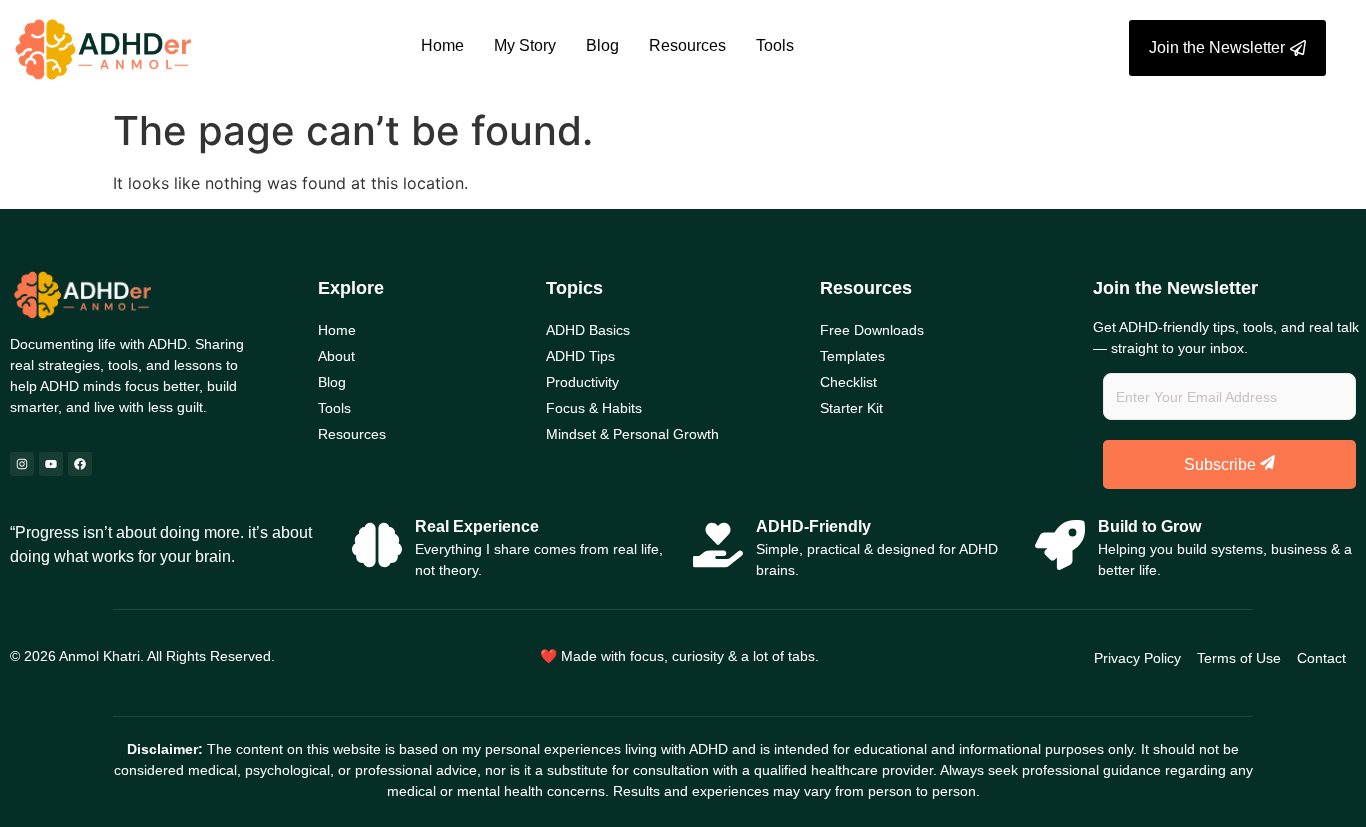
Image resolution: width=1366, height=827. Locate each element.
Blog (602, 45)
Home (442, 45)
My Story (525, 45)
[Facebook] (80, 464)
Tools (775, 45)
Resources (687, 45)
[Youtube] (51, 464)
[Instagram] (22, 464)
